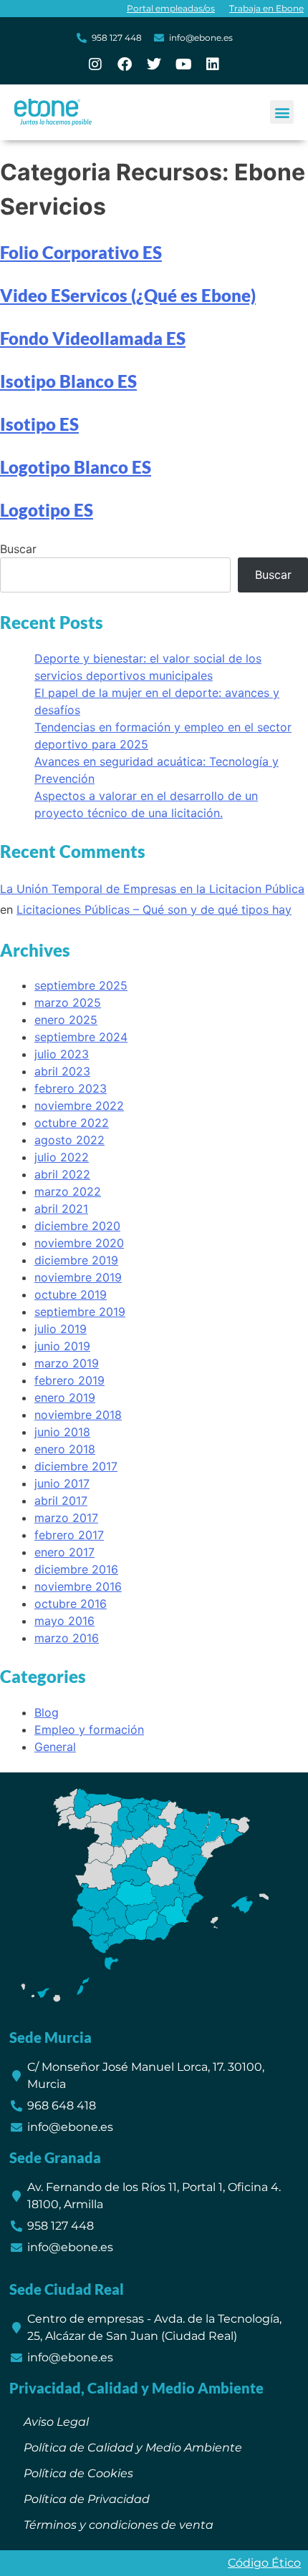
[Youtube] (183, 64)
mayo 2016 (64, 1621)
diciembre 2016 (76, 1569)
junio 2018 (62, 1432)
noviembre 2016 (78, 1586)
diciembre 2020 (77, 1226)
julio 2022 (62, 1157)
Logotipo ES (47, 510)
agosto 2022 (69, 1140)
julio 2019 (61, 1329)
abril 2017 (61, 1501)
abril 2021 (61, 1209)
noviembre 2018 (78, 1415)
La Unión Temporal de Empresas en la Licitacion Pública (152, 889)
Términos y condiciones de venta (119, 2525)
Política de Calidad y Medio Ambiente (133, 2448)
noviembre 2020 (79, 1243)
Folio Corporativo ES (81, 252)
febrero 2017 (69, 1535)
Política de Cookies (78, 2473)
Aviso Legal (56, 2422)
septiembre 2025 (81, 985)
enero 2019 (65, 1397)
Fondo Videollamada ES (93, 338)
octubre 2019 (71, 1294)
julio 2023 (62, 1054)
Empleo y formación (89, 1729)
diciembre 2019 (76, 1260)
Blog (47, 1712)
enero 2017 (64, 1552)
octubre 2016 (71, 1604)
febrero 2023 (71, 1088)
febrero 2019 (69, 1380)
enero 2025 (66, 1020)
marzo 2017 (66, 1518)
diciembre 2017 (76, 1466)
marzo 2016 (67, 1638)
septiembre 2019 (80, 1312)
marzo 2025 (68, 1002)
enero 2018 (65, 1449)
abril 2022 (62, 1174)
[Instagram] (95, 64)
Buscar (18, 549)
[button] (282, 112)
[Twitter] (154, 64)
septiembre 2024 (81, 1037)
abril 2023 (62, 1071)
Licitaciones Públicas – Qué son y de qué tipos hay (154, 909)
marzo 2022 (68, 1191)
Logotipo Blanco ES (76, 467)
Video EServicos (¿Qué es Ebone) (128, 295)
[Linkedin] (213, 64)
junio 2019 (62, 1346)
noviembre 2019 (78, 1277)
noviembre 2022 (79, 1106)
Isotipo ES (39, 424)
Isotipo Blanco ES (68, 381)
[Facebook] (125, 64)
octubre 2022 (72, 1123)
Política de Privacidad (87, 2499)
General (55, 1747)
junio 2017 (62, 1483)
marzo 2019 (67, 1363)
